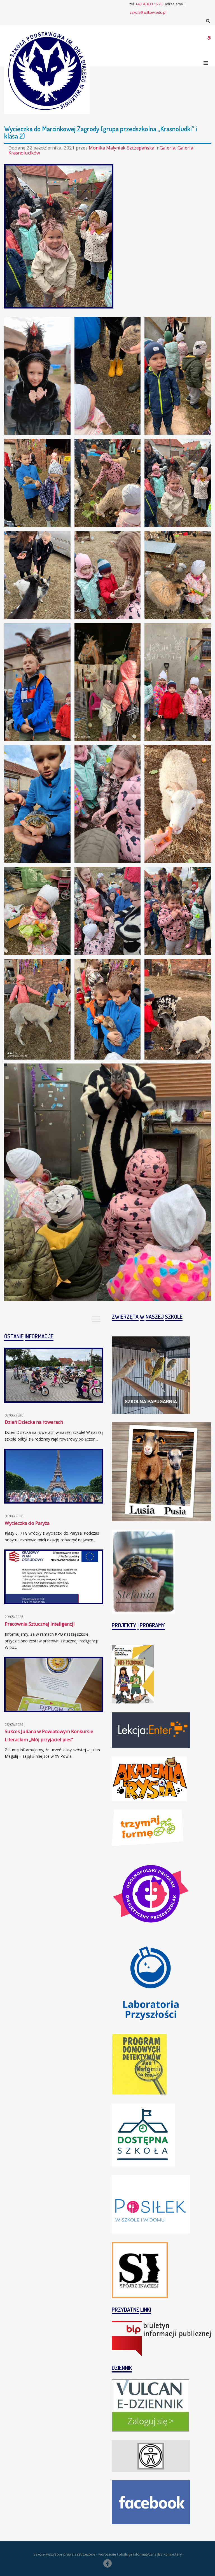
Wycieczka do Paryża (27, 1523)
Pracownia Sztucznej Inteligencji (40, 1624)
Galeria (167, 148)
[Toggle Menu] (96, 1319)
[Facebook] (107, 2563)
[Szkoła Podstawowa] (47, 71)
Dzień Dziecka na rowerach (34, 1422)
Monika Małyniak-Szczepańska (122, 148)
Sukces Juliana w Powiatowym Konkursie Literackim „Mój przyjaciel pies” (49, 1735)
